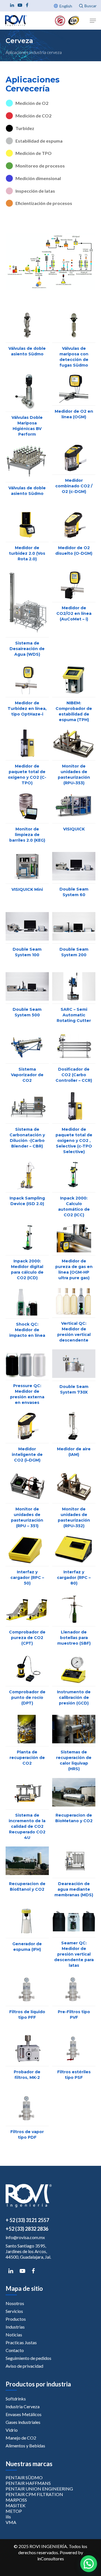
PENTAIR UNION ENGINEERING (39, 2489)
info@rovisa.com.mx (25, 2237)
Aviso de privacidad (24, 2366)
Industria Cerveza (23, 2406)
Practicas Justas (21, 2342)
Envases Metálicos (24, 2414)
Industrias (15, 2327)
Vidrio (12, 2430)
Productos (16, 2319)
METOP (14, 2511)
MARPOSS (16, 2500)
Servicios (14, 2311)
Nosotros (15, 2303)
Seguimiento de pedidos (28, 2358)
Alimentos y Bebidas (25, 2446)
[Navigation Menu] (93, 21)
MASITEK (16, 2505)
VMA (11, 2522)
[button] (89, 2564)
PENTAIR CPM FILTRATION (34, 2494)
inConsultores (51, 2559)
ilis (8, 2517)
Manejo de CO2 (21, 2438)
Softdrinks (16, 2399)
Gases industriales (23, 2422)
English (66, 6)
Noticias (14, 2335)
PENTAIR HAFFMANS (28, 2483)
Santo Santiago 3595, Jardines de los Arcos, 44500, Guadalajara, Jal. (28, 2251)
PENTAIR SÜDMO (24, 2477)
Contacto (15, 2350)
